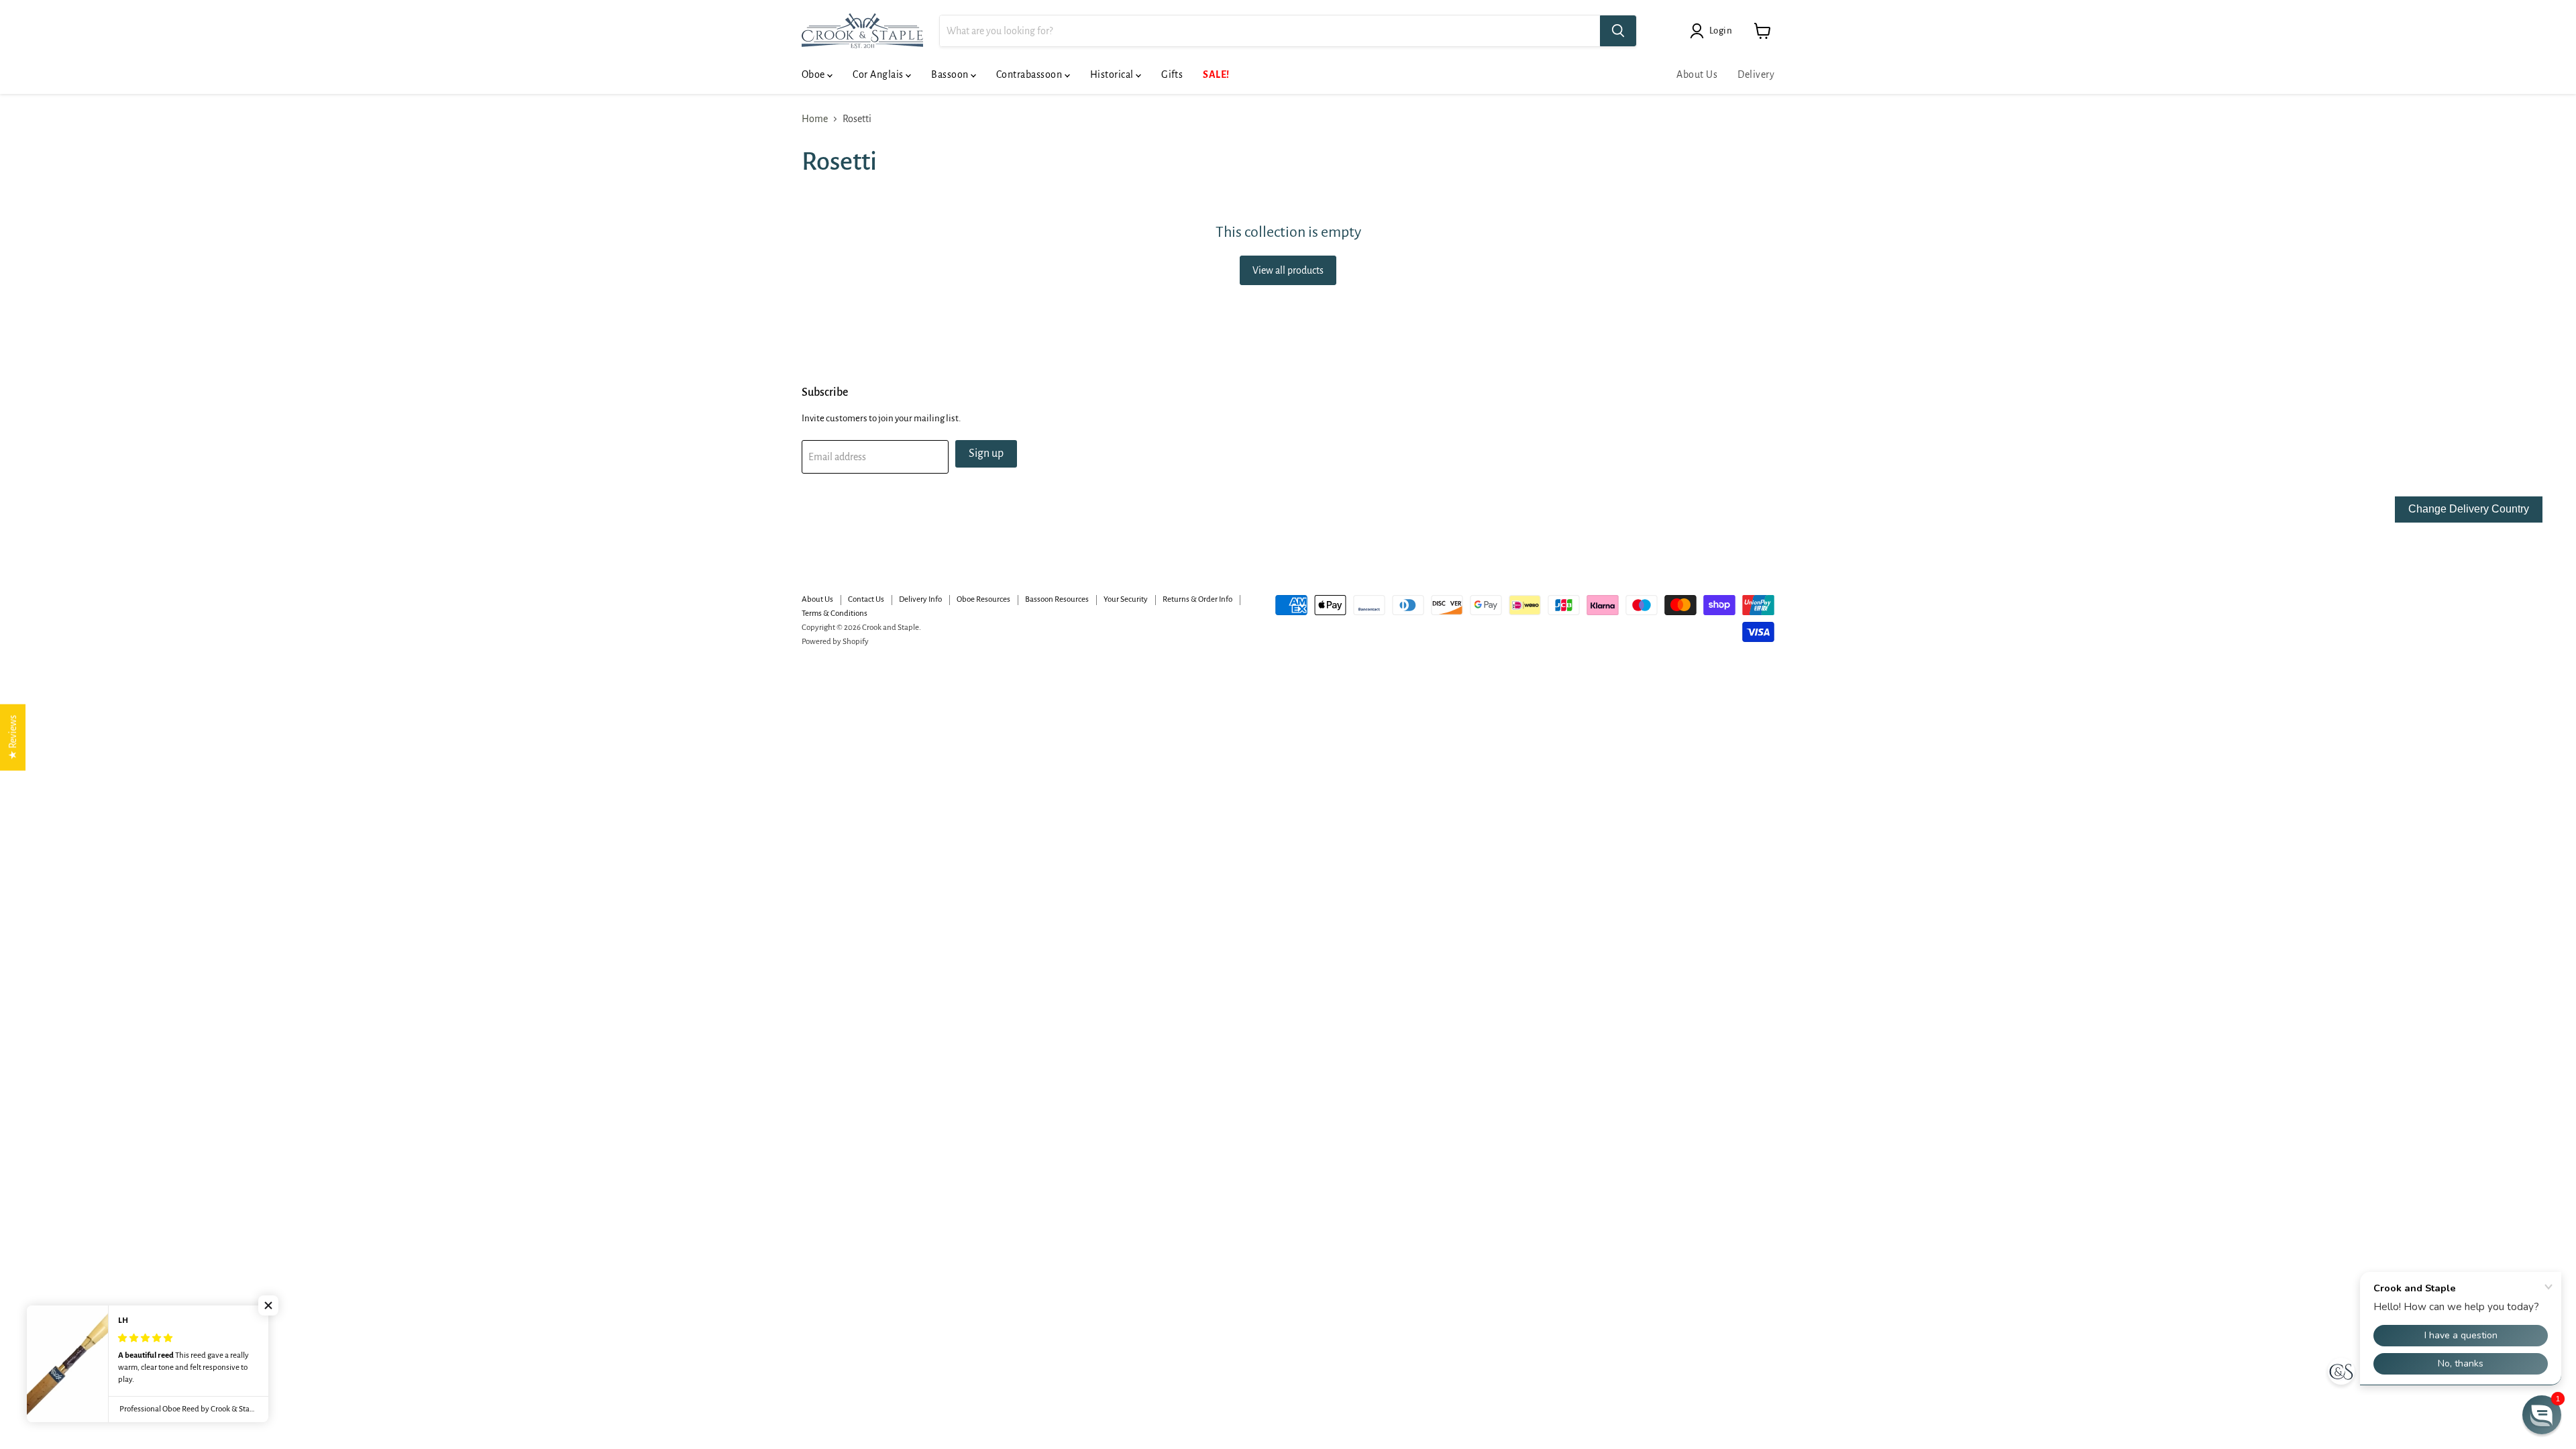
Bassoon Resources (1057, 599)
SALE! (1216, 74)
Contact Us (866, 599)
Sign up (986, 453)
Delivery (1756, 74)
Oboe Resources (983, 599)
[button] (268, 1305)
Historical (1113, 74)
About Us (1697, 74)
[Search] (1618, 31)
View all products (1288, 270)
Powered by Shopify (835, 642)
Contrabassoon (1030, 74)
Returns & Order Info (1197, 599)
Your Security (1126, 599)
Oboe (814, 74)
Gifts (1172, 74)
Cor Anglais (879, 74)
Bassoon (951, 74)
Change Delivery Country (2469, 509)
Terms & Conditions (835, 613)
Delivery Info (920, 599)
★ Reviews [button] (13, 738)
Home (815, 119)
